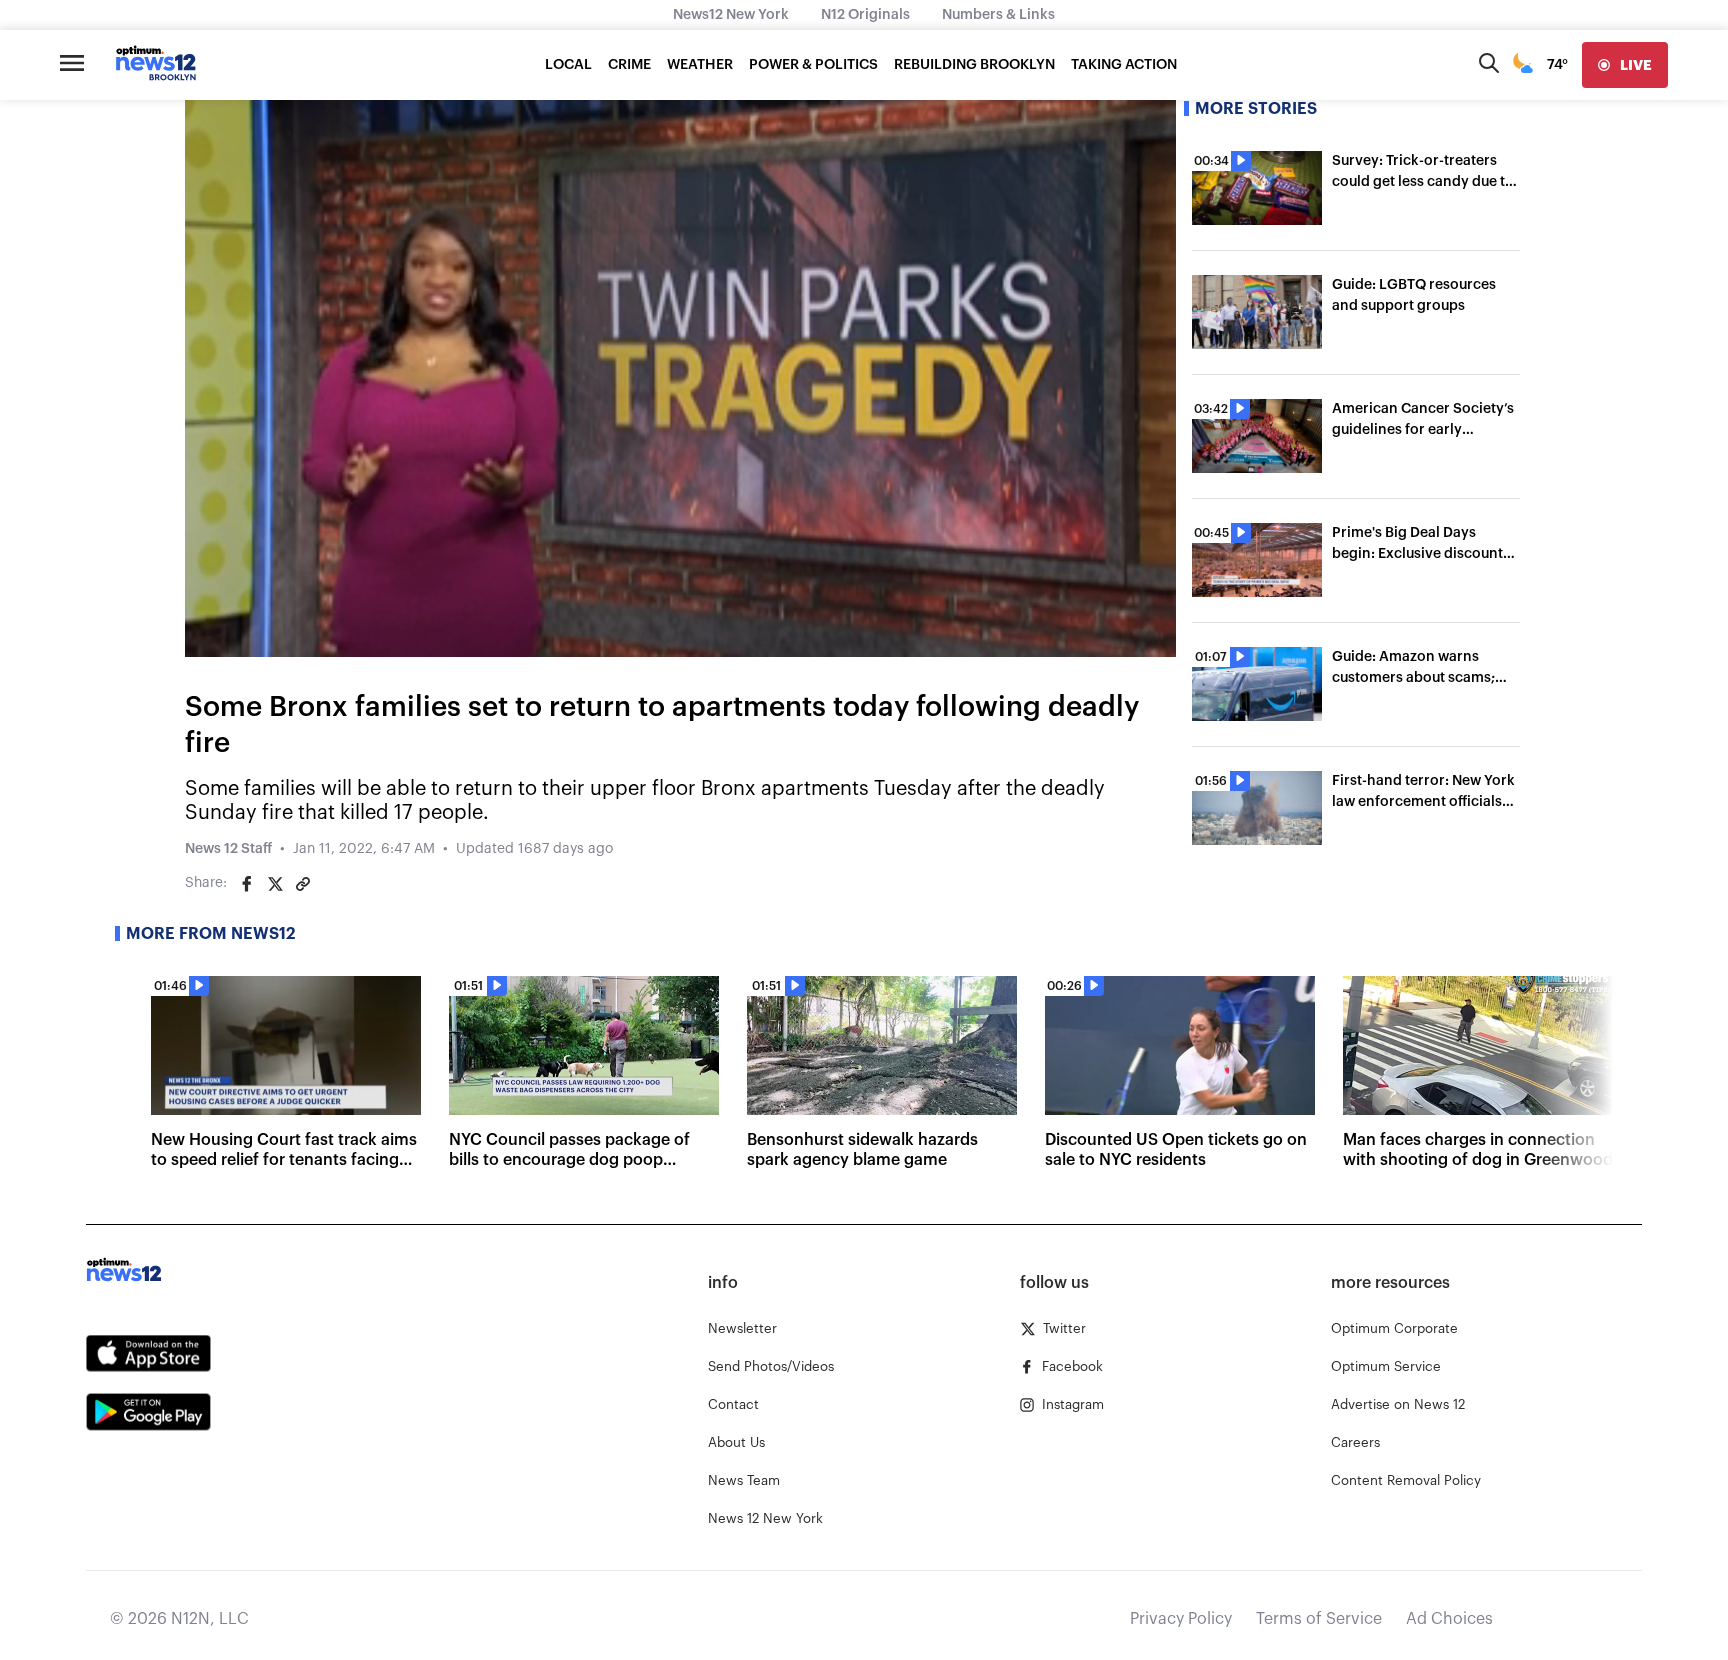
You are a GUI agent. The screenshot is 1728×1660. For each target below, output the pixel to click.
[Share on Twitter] (275, 884)
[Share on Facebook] (247, 884)
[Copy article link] (303, 884)
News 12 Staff (228, 849)
